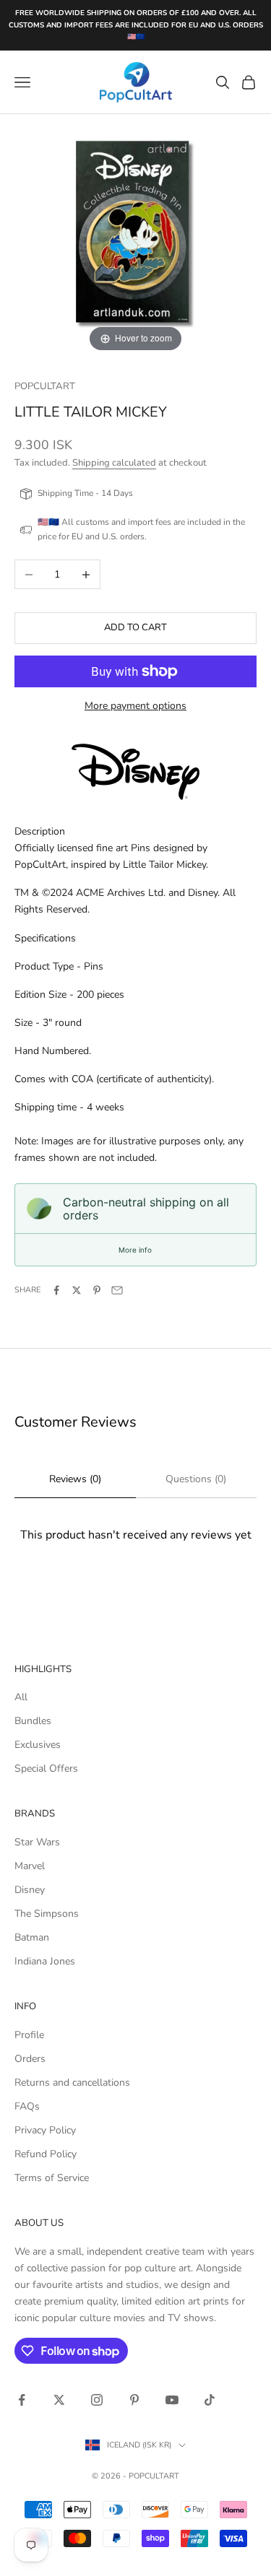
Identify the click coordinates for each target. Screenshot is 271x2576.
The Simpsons (47, 1914)
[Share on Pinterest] (97, 1290)
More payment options (135, 706)
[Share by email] (117, 1290)
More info (135, 1250)
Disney (30, 1890)
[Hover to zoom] (135, 234)
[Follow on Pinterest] (134, 2400)
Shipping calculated (114, 463)
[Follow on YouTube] (172, 2400)
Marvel (30, 1866)
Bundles (33, 1721)
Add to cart (135, 627)
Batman (32, 1937)
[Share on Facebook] (56, 1290)
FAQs (27, 2106)
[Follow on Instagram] (97, 2400)
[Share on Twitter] (77, 1290)
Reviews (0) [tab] (75, 1479)
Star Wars (37, 1842)
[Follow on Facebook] (22, 2400)
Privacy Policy (45, 2130)
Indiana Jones (45, 1961)
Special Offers (46, 1768)
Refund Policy (46, 2154)
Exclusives (38, 1745)
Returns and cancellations (72, 2083)
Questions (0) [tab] (196, 1479)
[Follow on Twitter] (59, 2400)
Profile (29, 2035)
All (21, 1697)
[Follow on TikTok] (210, 2400)
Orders (30, 2059)
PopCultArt (45, 386)
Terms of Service (52, 2178)
